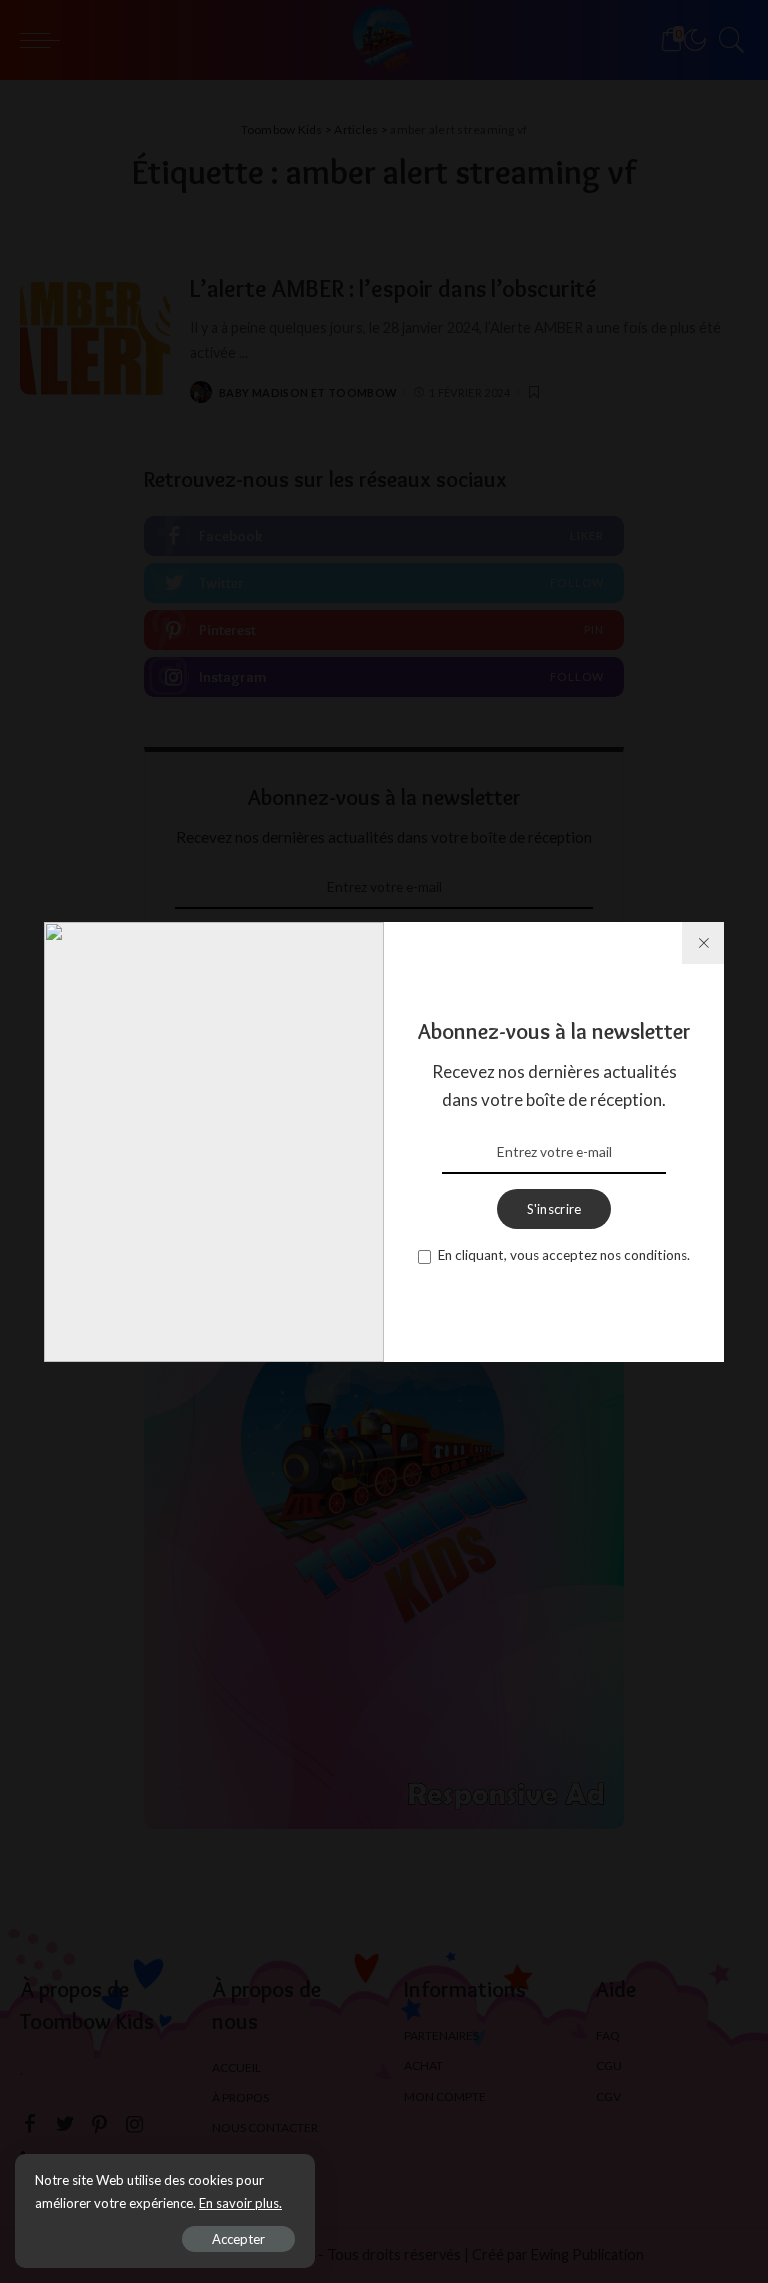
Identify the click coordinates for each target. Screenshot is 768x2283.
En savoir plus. (240, 2203)
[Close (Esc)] (703, 943)
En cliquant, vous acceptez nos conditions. (564, 1255)
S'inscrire (554, 1209)
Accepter (238, 2239)
